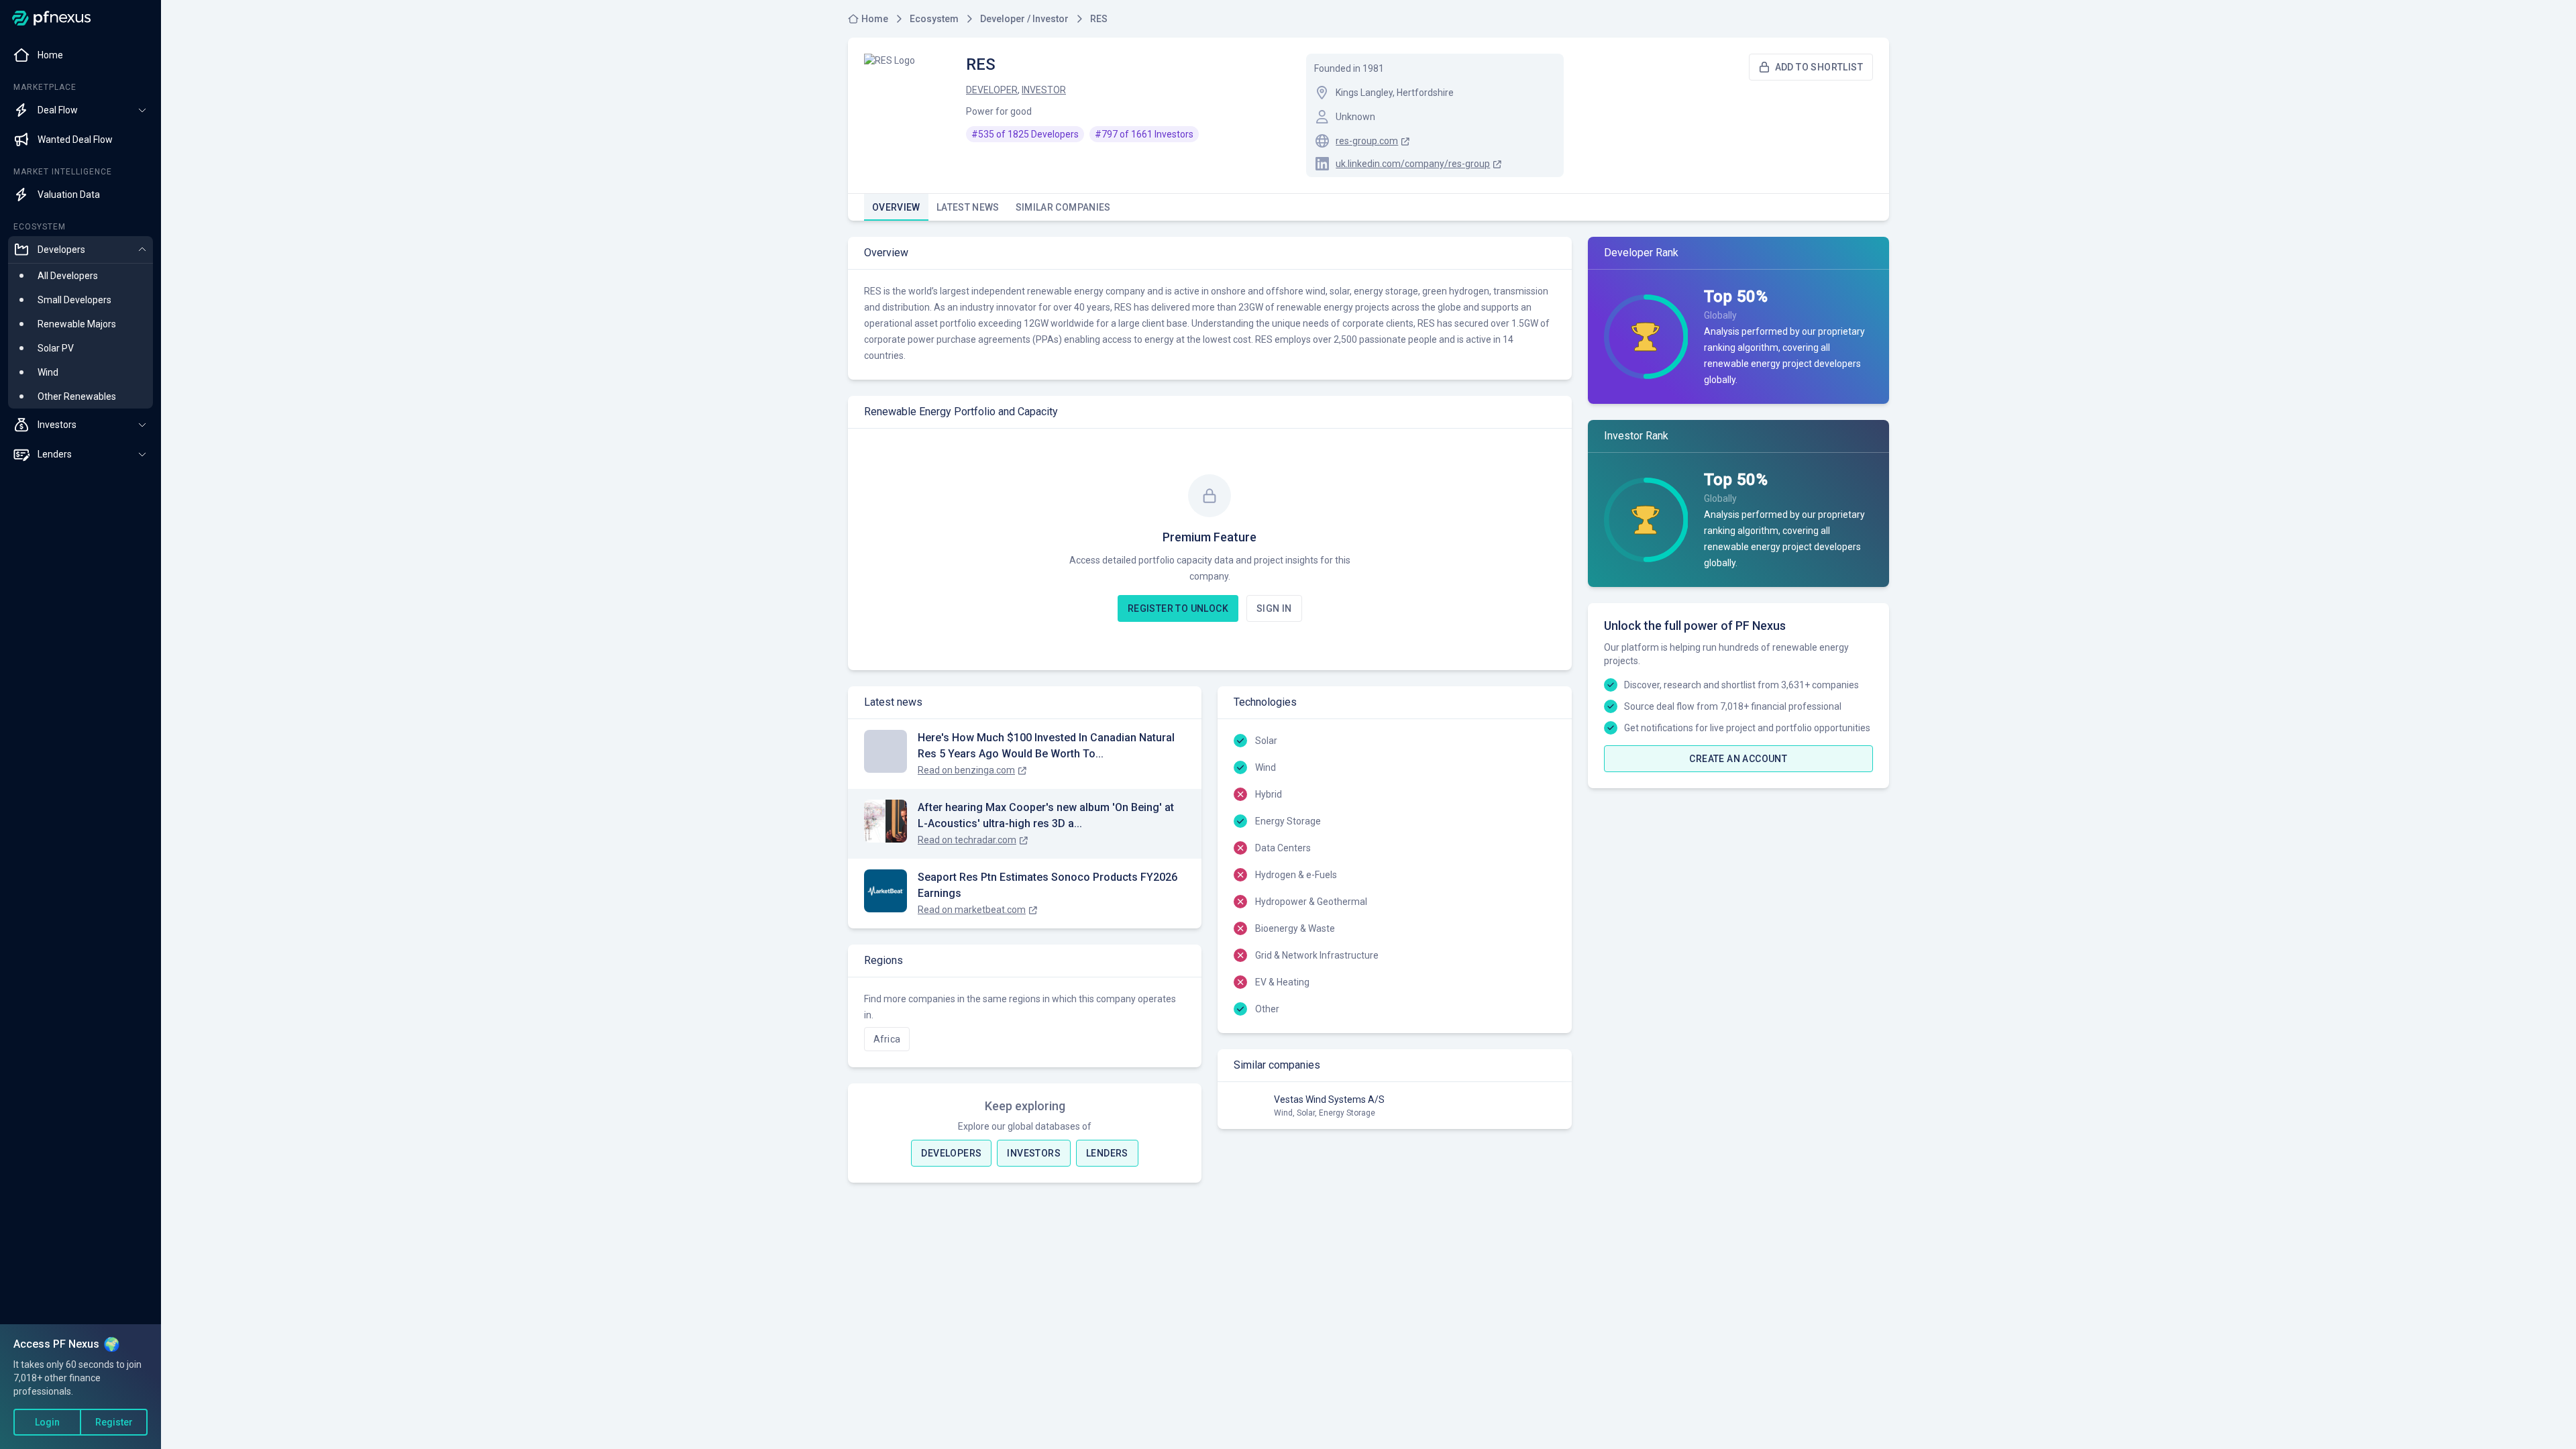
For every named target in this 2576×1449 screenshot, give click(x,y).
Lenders (1107, 1153)
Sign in (1274, 608)
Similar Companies (1063, 207)
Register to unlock (1178, 608)
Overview (896, 207)
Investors (1034, 1153)
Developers (951, 1153)
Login (47, 1422)
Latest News (968, 207)
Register (114, 1422)
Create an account (1738, 759)
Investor (1044, 90)
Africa (887, 1039)
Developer (992, 90)
